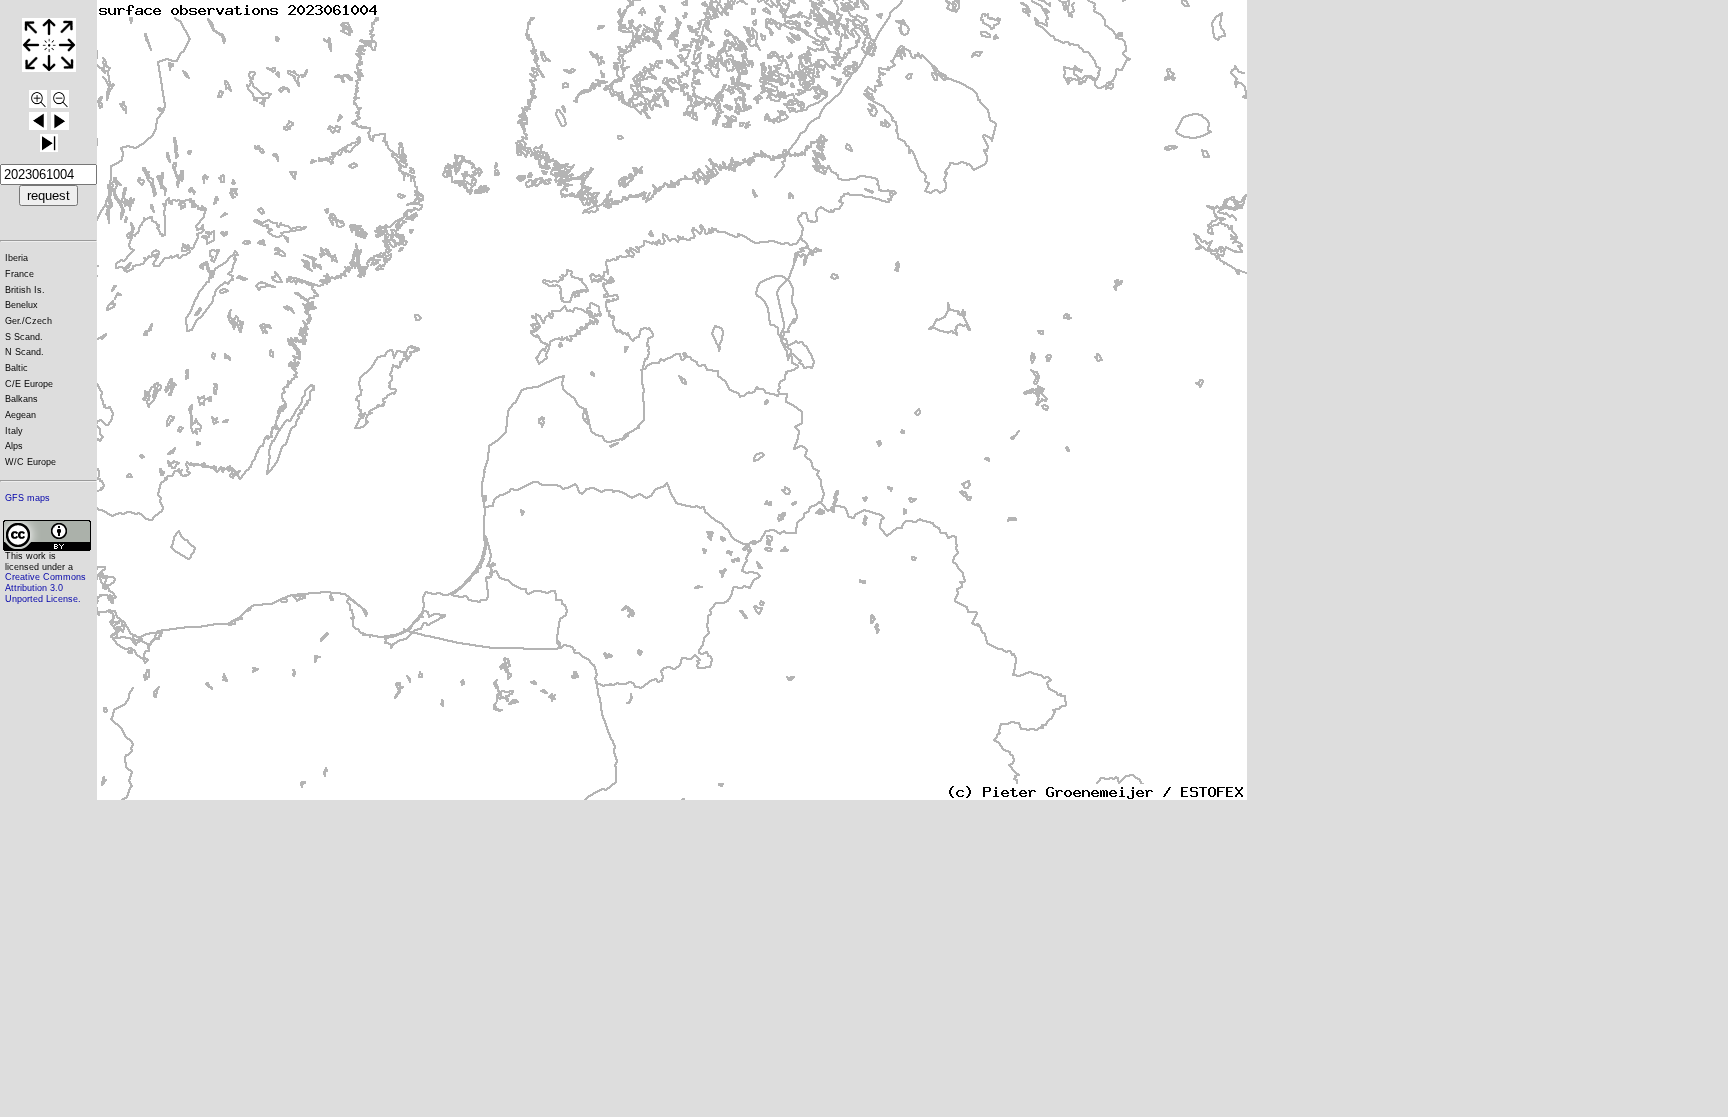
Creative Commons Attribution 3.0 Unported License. (45, 587)
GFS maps (27, 498)
